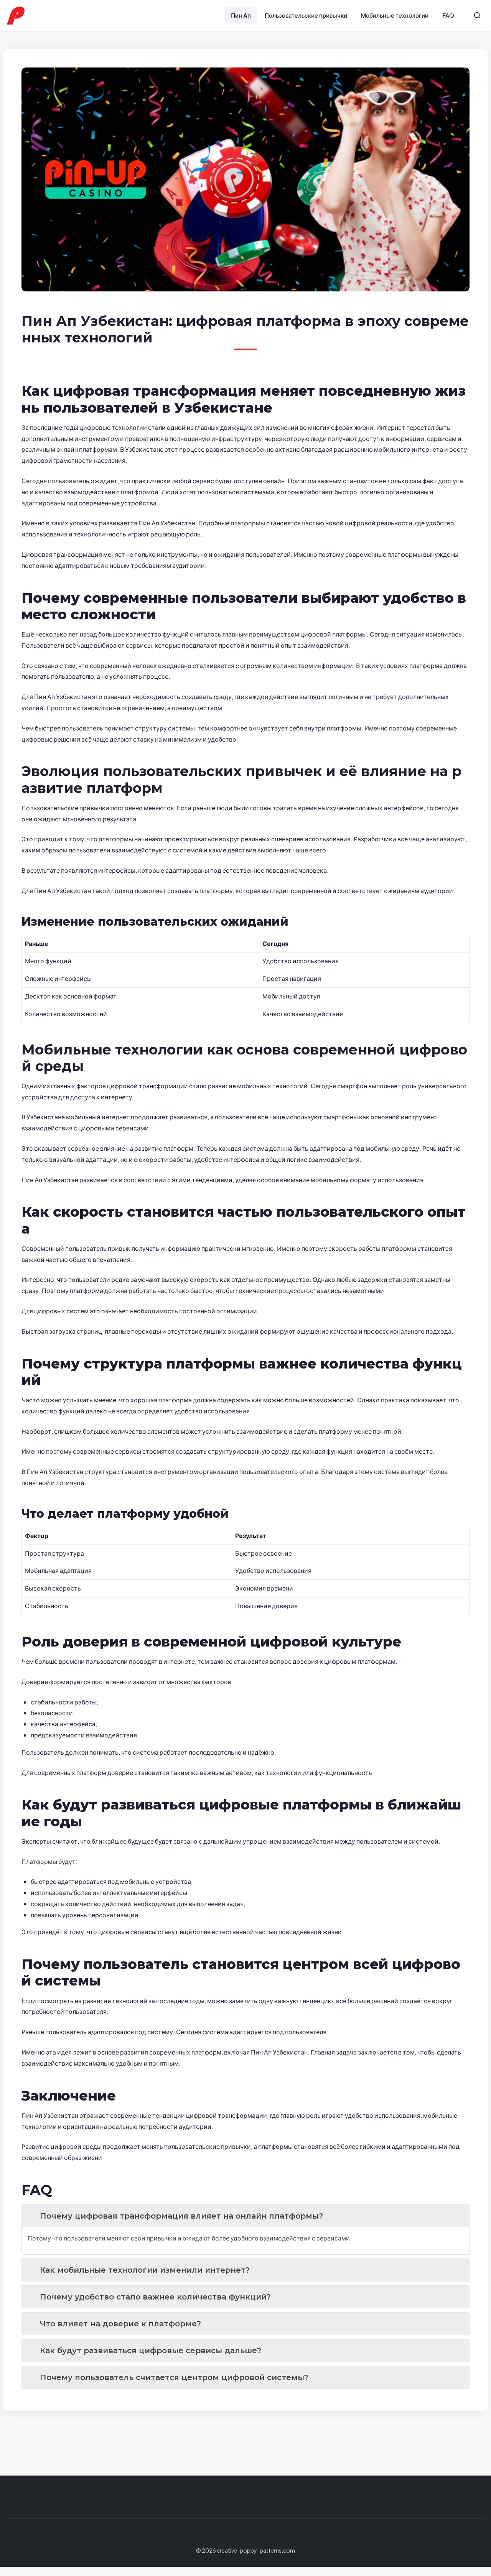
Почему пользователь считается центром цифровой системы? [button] (174, 2377)
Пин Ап (241, 15)
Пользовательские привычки (306, 15)
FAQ (448, 15)
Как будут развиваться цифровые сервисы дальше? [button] (151, 2351)
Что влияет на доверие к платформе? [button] (120, 2324)
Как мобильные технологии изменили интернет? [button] (145, 2270)
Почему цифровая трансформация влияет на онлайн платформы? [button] (181, 2216)
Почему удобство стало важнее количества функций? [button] (155, 2297)
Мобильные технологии (395, 15)
